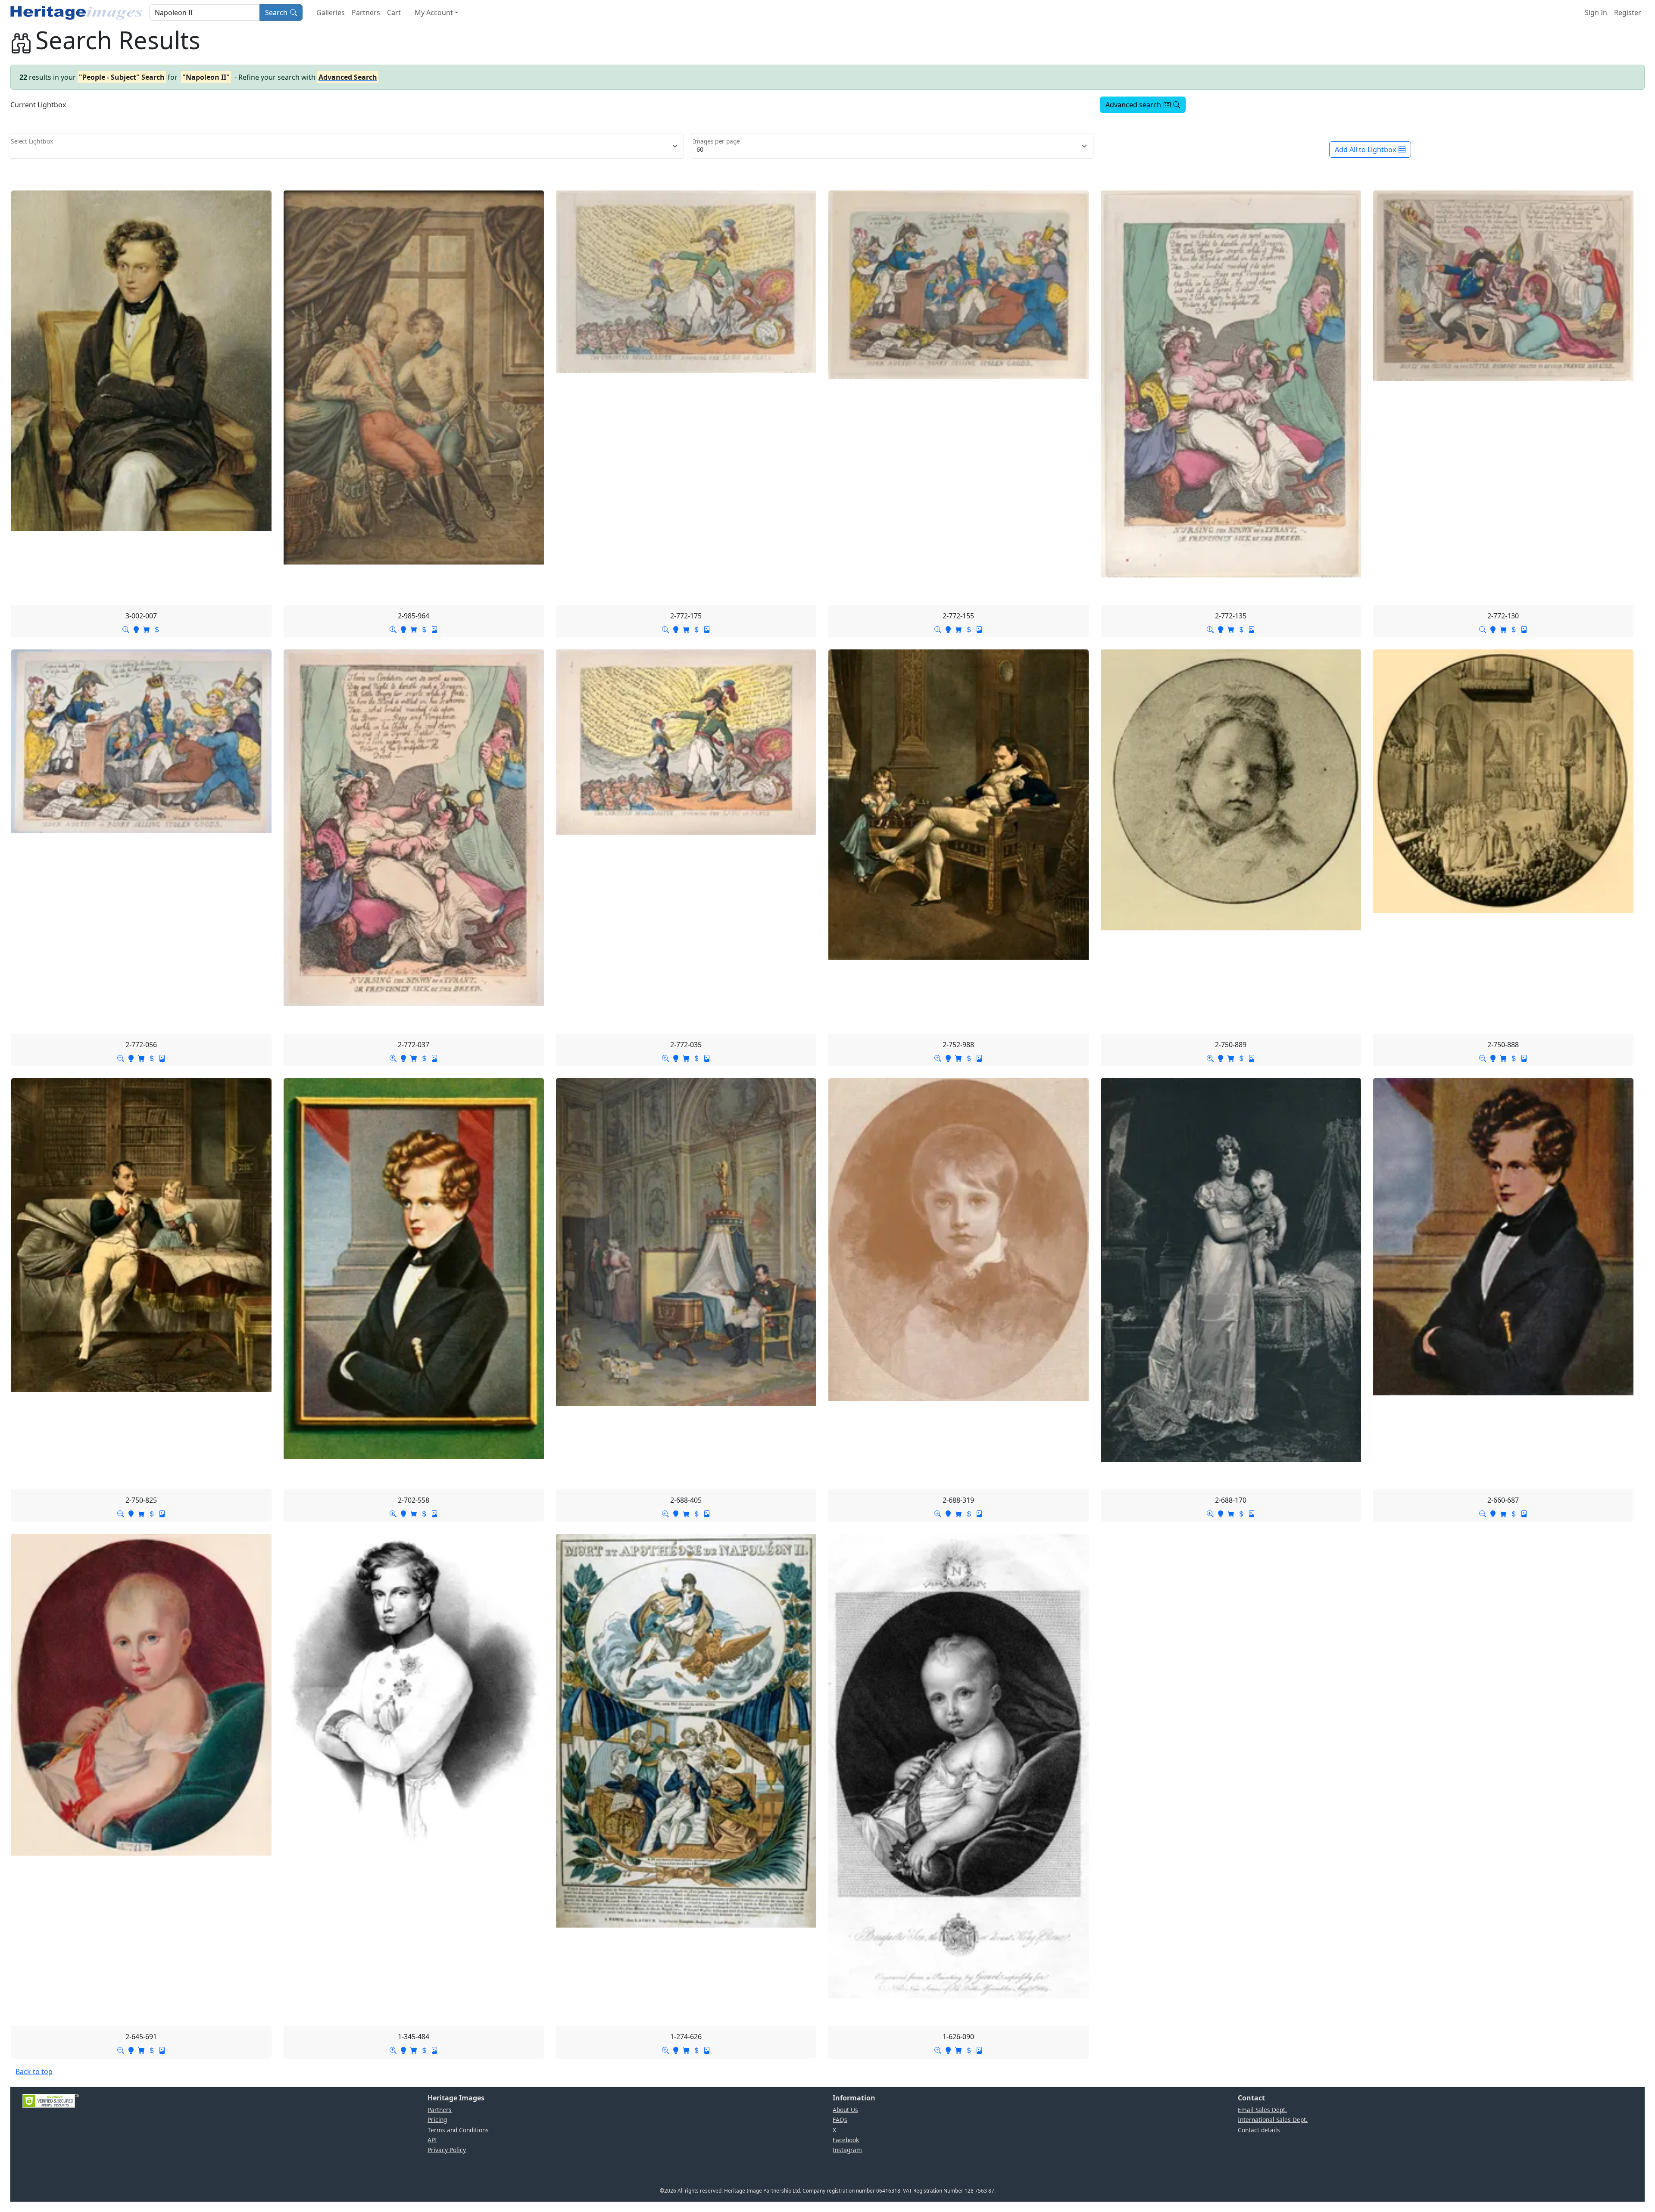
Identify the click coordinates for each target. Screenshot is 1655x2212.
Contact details (1259, 2130)
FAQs (840, 2120)
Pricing (437, 2120)
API (432, 2140)
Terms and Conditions (458, 2130)
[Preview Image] (126, 629)
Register (1628, 12)
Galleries (331, 12)
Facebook (846, 2140)
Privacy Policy (447, 2150)
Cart (394, 12)
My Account (434, 12)
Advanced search (1133, 105)
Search (276, 12)
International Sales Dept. (1273, 2120)
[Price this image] (157, 629)
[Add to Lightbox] (136, 629)
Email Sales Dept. (1262, 2110)
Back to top (34, 2072)
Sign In (1596, 12)
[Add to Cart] (147, 629)
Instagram (847, 2150)
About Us (845, 2110)
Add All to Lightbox (1365, 150)
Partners (366, 12)
